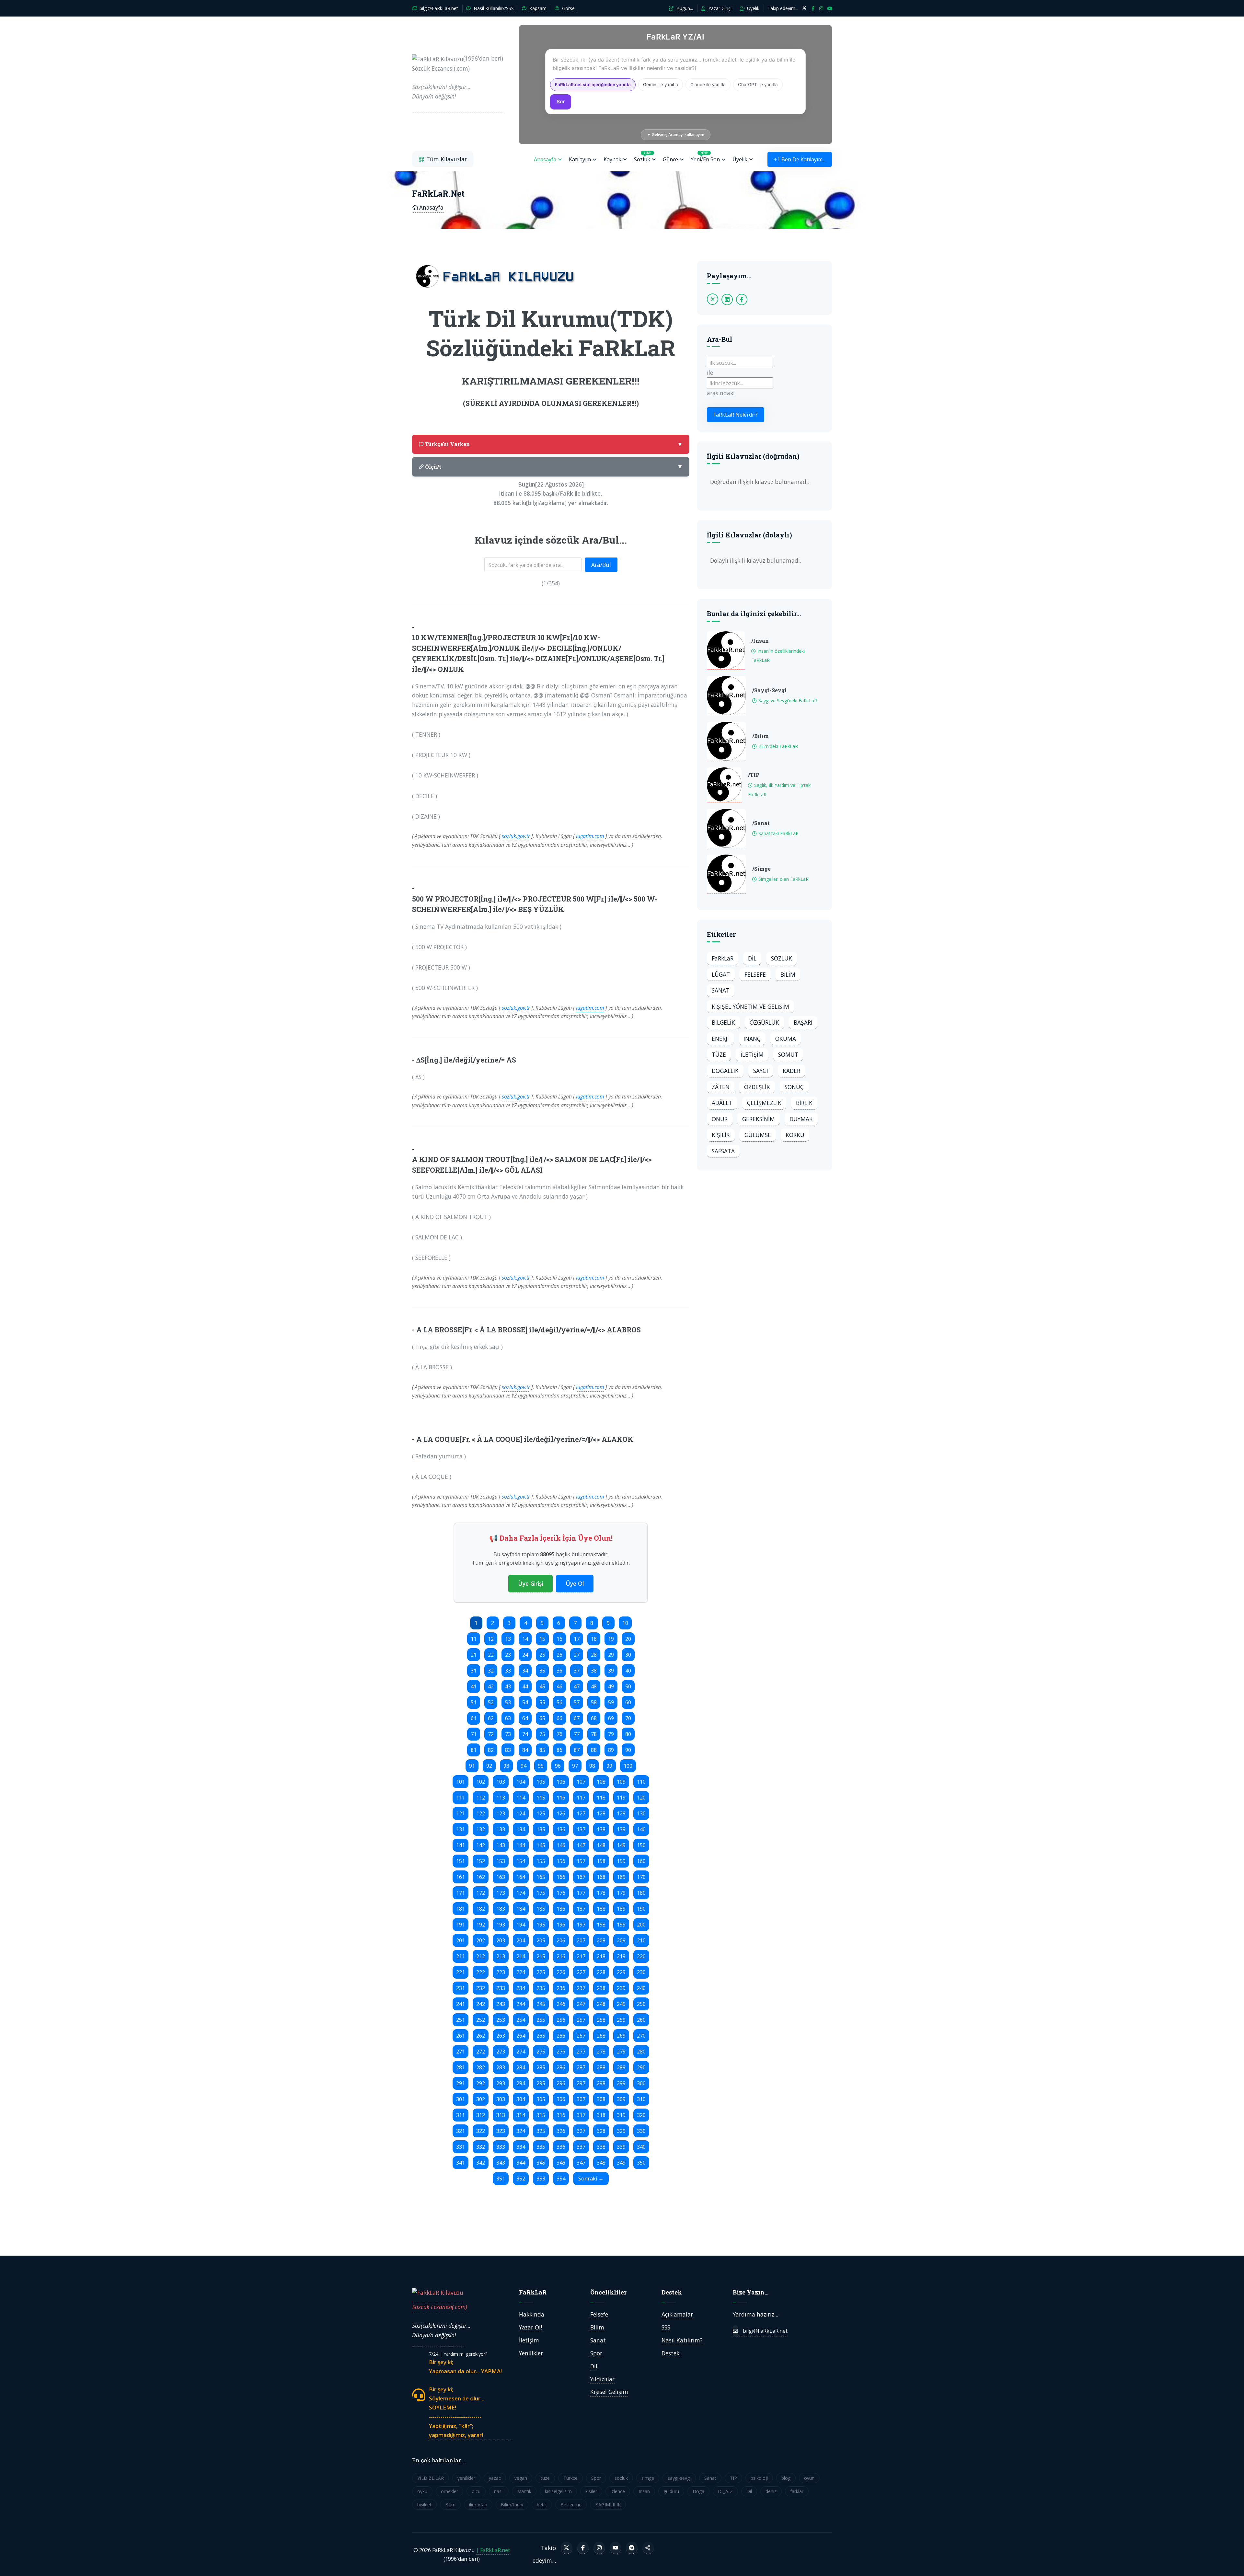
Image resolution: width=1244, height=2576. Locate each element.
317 (581, 2115)
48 (594, 1686)
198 (601, 1925)
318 (601, 2115)
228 (601, 1972)
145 (541, 1845)
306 (561, 2099)
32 (491, 1671)
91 (472, 1766)
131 (461, 1829)
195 (541, 1925)
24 (525, 1655)
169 (621, 1877)
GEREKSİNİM (759, 1119)
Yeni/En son (705, 157)
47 (577, 1686)
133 (501, 1829)
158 (601, 1861)
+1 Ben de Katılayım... (800, 159)
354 (561, 2179)
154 (521, 1861)
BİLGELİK (723, 1022)
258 (601, 2020)
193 (501, 1925)
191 (461, 1925)
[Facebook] (583, 2548)
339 (621, 2147)
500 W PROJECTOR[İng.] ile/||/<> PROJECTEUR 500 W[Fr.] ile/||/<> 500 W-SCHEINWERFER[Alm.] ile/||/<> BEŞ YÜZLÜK (535, 904)
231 (461, 1988)
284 (521, 2067)
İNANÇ (752, 1039)
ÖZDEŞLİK (757, 1087)
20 (628, 1639)
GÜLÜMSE (758, 1135)
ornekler (449, 2491)
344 (521, 2163)
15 (542, 1639)
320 (641, 2115)
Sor (561, 102)
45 (542, 1686)
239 (621, 1988)
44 (525, 1686)
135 (541, 1829)
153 (501, 1861)
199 (621, 1925)
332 (481, 2147)
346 (561, 2163)
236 (561, 1988)
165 (541, 1877)
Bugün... (684, 8)
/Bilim (760, 736)
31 (474, 1671)
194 (521, 1925)
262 (481, 2036)
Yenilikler (531, 2353)
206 (561, 1940)
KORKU (795, 1135)
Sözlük (643, 157)
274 (521, 2052)
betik (542, 2505)
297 (581, 2083)
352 (521, 2179)
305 (541, 2099)
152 (481, 1861)
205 (541, 1940)
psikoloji (759, 2478)
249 (621, 2004)
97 (575, 1766)
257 (581, 2020)
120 (641, 1798)
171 (461, 1893)
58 (594, 1702)
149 (621, 1845)
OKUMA (786, 1039)
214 (521, 1956)
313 (501, 2115)
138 (601, 1829)
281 (461, 2067)
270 (641, 2036)
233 (501, 1988)
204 (521, 1940)
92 (489, 1766)
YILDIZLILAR (431, 2478)
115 (541, 1798)
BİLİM (788, 974)
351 (501, 2179)
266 (561, 2036)
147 (581, 1845)
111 (461, 1798)
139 (621, 1829)
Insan (644, 2491)
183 (501, 1909)
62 (491, 1718)
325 (541, 2131)
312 (481, 2115)
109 (621, 1782)
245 (541, 2004)
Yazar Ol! (530, 2327)
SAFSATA (723, 1151)
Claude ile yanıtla (708, 85)
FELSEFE (755, 974)
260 (641, 2020)
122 (481, 1813)
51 (474, 1702)
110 (641, 1782)
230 (641, 1972)
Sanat (598, 2340)
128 (601, 1813)
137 (581, 1829)
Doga (698, 2491)
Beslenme (571, 2505)
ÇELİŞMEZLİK (764, 1103)
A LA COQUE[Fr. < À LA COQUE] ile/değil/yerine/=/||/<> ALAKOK (525, 1439)
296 (561, 2083)
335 (541, 2147)
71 (474, 1734)
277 (581, 2052)
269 (621, 2036)
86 (559, 1750)
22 (491, 1655)
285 (541, 2067)
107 (581, 1782)
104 (521, 1782)
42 (491, 1686)
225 (541, 1972)
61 (474, 1718)
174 (521, 1893)
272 (481, 2052)
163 (501, 1877)
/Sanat (761, 823)
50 (628, 1686)
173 (501, 1893)
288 (601, 2067)
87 (577, 1750)
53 (508, 1702)
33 (508, 1671)
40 (628, 1671)
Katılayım (580, 159)
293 (501, 2083)
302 (481, 2099)
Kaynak (612, 159)
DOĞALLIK (725, 1071)
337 (581, 2147)
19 (611, 1639)
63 (508, 1718)
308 (601, 2099)
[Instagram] (599, 2548)
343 (501, 2163)
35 (542, 1671)
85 (542, 1750)
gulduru (671, 2491)
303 (501, 2099)
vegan (521, 2478)
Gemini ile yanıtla (661, 85)
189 (621, 1909)
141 (461, 1845)
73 (508, 1734)
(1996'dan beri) (458, 77)
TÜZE (719, 1054)
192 (481, 1925)
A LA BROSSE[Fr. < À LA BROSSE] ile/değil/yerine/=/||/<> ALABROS (529, 1330)
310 (641, 2099)
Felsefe (599, 2314)
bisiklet (424, 2505)
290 (641, 2067)
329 (621, 2131)
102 (481, 1782)
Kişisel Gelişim (609, 2392)
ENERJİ (720, 1039)
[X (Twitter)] (566, 2548)
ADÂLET (722, 1103)
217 (581, 1956)
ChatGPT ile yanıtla (758, 85)
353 (541, 2179)
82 (491, 1750)
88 (594, 1750)
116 (561, 1798)
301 (461, 2099)
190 (641, 1909)
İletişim (529, 2340)
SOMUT (788, 1054)
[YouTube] (615, 2548)
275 (541, 2052)
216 (561, 1956)
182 (481, 1909)
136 (561, 1829)
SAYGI (761, 1071)
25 (542, 1655)
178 (601, 1893)
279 (621, 2052)
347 (581, 2163)
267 (581, 2036)
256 (561, 2020)
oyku (422, 2491)
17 (577, 1639)
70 (628, 1718)
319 (621, 2115)
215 (541, 1956)
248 (601, 2004)
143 (501, 1845)
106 (561, 1782)
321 (461, 2131)
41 (474, 1686)
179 (621, 1893)
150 (641, 1845)
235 (541, 1988)
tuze (545, 2478)
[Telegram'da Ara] (632, 2548)
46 (559, 1686)
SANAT (721, 990)
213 (501, 1956)
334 (521, 2147)
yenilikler (466, 2478)
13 (508, 1639)
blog (786, 2478)
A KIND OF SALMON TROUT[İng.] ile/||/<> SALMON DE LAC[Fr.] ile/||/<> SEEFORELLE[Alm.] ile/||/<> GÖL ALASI (532, 1165)
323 (501, 2131)
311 (461, 2115)
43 (508, 1686)
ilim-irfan (478, 2505)
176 (561, 1893)
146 (561, 1845)
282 (481, 2067)
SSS (666, 2327)
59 (611, 1702)
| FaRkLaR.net (493, 2550)
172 (481, 1893)
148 (601, 1845)
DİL (752, 958)
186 (561, 1909)
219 (621, 1956)
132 (481, 1829)
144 (521, 1845)
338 (601, 2147)
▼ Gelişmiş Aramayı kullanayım (676, 135)
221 (461, 1972)
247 (581, 2004)
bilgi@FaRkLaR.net (438, 8)
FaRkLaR (723, 958)
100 (628, 1766)
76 (559, 1734)
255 (541, 2020)
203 (501, 1940)
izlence (618, 2491)
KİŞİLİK (721, 1135)
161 (461, 1877)
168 (601, 1877)
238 (601, 1988)
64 (525, 1718)
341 (461, 2163)
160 (641, 1861)
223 (501, 1972)
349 (621, 2163)
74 (525, 1734)
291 (461, 2083)
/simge (761, 869)
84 (525, 1750)
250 (641, 2004)
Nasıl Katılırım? (682, 2340)
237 (581, 1988)
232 (481, 1988)
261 (461, 2036)
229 (621, 1972)
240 (641, 1988)
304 (521, 2099)
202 (481, 1940)
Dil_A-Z (725, 2491)
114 (521, 1798)
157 (581, 1861)
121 (461, 1813)
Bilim (597, 2327)
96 (558, 1766)
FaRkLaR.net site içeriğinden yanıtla (593, 85)
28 (594, 1655)
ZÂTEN (721, 1087)
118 (601, 1798)
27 (577, 1655)
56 (559, 1702)
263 (501, 2036)
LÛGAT (721, 974)
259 (621, 2020)
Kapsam (537, 8)
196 (561, 1925)
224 (521, 1972)
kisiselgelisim (558, 2491)
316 (561, 2115)
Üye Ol (575, 1583)
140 (641, 1829)
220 (641, 1956)
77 (577, 1734)
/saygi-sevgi (769, 690)
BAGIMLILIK (608, 2505)
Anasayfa (545, 159)
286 (561, 2067)
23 (508, 1655)
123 (501, 1813)
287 (581, 2067)
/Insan (760, 641)
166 (561, 1877)
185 (541, 1909)
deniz (771, 2491)
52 (491, 1702)
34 (525, 1671)
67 (577, 1718)
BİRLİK (804, 1103)
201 (461, 1940)
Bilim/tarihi (512, 2505)
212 (481, 1956)
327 (581, 2131)
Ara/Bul (601, 565)
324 (521, 2131)
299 (621, 2083)
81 (474, 1750)
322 (481, 2131)
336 (561, 2147)
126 (561, 1813)
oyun (809, 2478)
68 (594, 1718)
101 (461, 1782)
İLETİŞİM (752, 1054)
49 (611, 1686)
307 (581, 2099)
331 (461, 2147)
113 (501, 1798)
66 (559, 1718)
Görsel (568, 8)
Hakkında (532, 2314)
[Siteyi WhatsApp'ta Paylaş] (648, 2548)
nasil (499, 2491)
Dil (594, 2366)
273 (501, 2052)
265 (541, 2036)
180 (641, 1893)
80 (628, 1734)
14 (525, 1639)
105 (541, 1782)
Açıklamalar (677, 2314)
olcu (476, 2491)
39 (611, 1671)
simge (648, 2478)
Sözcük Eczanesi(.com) (440, 2307)
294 (521, 2083)
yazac (495, 2478)
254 (521, 2020)
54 (525, 1702)
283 (501, 2067)
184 (521, 1909)
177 (581, 1893)
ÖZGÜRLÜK (764, 1022)
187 (581, 1909)
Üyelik (753, 8)
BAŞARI (803, 1022)
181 (461, 1909)
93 (506, 1766)
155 (541, 1861)
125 (541, 1813)
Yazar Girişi (719, 8)
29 (611, 1655)
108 (601, 1782)
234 (521, 1988)
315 (541, 2115)
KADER (791, 1071)
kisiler (591, 2491)
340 (641, 2147)
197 (581, 1925)
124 (521, 1813)
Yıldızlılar (602, 2379)
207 (581, 1940)
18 (594, 1639)
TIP (733, 2478)
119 (621, 1798)
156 (561, 1861)
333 (501, 2147)
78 (594, 1734)
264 (521, 2036)
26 (559, 1655)
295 (541, 2083)
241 (461, 2004)
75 (542, 1734)
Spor (596, 2353)
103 (501, 1782)
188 (601, 1909)
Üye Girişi (530, 1583)
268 (601, 2036)
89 (611, 1750)
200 (641, 1925)
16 (559, 1639)
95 (541, 1766)
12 (491, 1639)
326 (561, 2131)
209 (621, 1940)
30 (628, 1655)
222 (481, 1972)
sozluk (621, 2478)
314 (521, 2115)
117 (581, 1798)
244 (521, 2004)
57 (577, 1702)
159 (621, 1861)
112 (481, 1798)
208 (601, 1940)
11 (474, 1639)
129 (621, 1813)
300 (641, 2083)
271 (461, 2052)
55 (542, 1702)
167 (581, 1877)
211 (461, 1956)
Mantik (524, 2491)
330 (641, 2131)
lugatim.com (590, 836)
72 (491, 1734)
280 (641, 2052)
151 (461, 1861)
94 (524, 1766)
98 (592, 1766)
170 (641, 1877)
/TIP (754, 775)
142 (481, 1845)
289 (621, 2067)
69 (611, 1718)
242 (481, 2004)
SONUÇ (794, 1087)
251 (461, 2020)
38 (594, 1671)
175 (541, 1893)
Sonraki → (591, 2179)
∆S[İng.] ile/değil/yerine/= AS (466, 1060)
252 (481, 2020)
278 (601, 2052)
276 (561, 2052)
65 (542, 1718)
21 (474, 1655)
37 (577, 1671)
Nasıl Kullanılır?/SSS (493, 8)
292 (481, 2083)
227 (581, 1972)
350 (641, 2163)
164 (521, 1877)
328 (601, 2131)
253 (501, 2020)
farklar (797, 2491)
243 (501, 2004)
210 (641, 1940)
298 (601, 2083)
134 (521, 1829)
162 (481, 1877)
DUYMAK (801, 1119)
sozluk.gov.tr (516, 836)
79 (611, 1734)
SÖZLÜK (782, 958)
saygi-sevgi (679, 2478)
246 (561, 2004)
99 (609, 1766)
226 (561, 1972)
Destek (670, 2353)
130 (641, 1813)
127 (581, 1813)
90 (628, 1750)
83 (508, 1750)
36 (559, 1671)
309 (621, 2099)
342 (481, 2163)
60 (628, 1702)
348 (601, 2163)
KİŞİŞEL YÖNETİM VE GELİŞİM (750, 1006)
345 (541, 2163)
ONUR (720, 1119)
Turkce (570, 2478)
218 (601, 1956)
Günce (670, 159)
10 (625, 1623)
